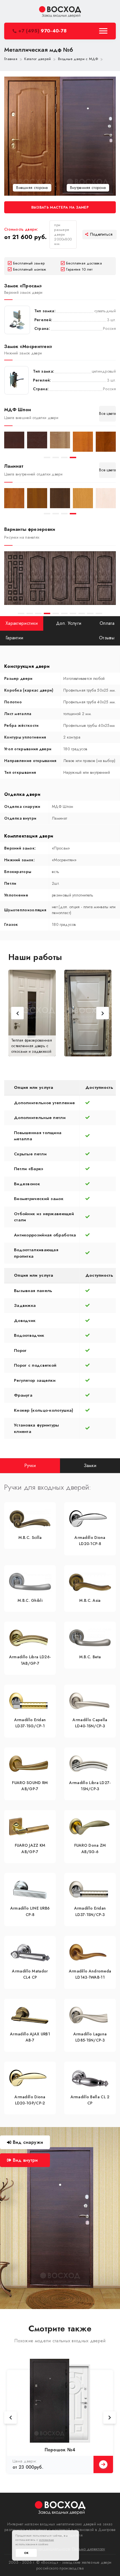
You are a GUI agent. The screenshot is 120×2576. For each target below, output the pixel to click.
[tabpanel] (14, 440)
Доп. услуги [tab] (69, 623)
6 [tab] (64, 613)
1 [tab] (47, 457)
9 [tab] (90, 613)
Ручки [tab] (30, 1466)
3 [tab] (64, 457)
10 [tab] (99, 613)
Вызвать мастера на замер (60, 207)
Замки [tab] (90, 1466)
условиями (47, 2540)
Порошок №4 (60, 2450)
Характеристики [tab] (22, 623)
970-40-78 (42, 31)
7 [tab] (73, 613)
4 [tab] (73, 457)
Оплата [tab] (107, 623)
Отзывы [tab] (107, 638)
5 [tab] (56, 613)
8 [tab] (82, 613)
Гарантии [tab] (14, 638)
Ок (26, 2553)
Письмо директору (89, 2549)
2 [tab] (56, 457)
